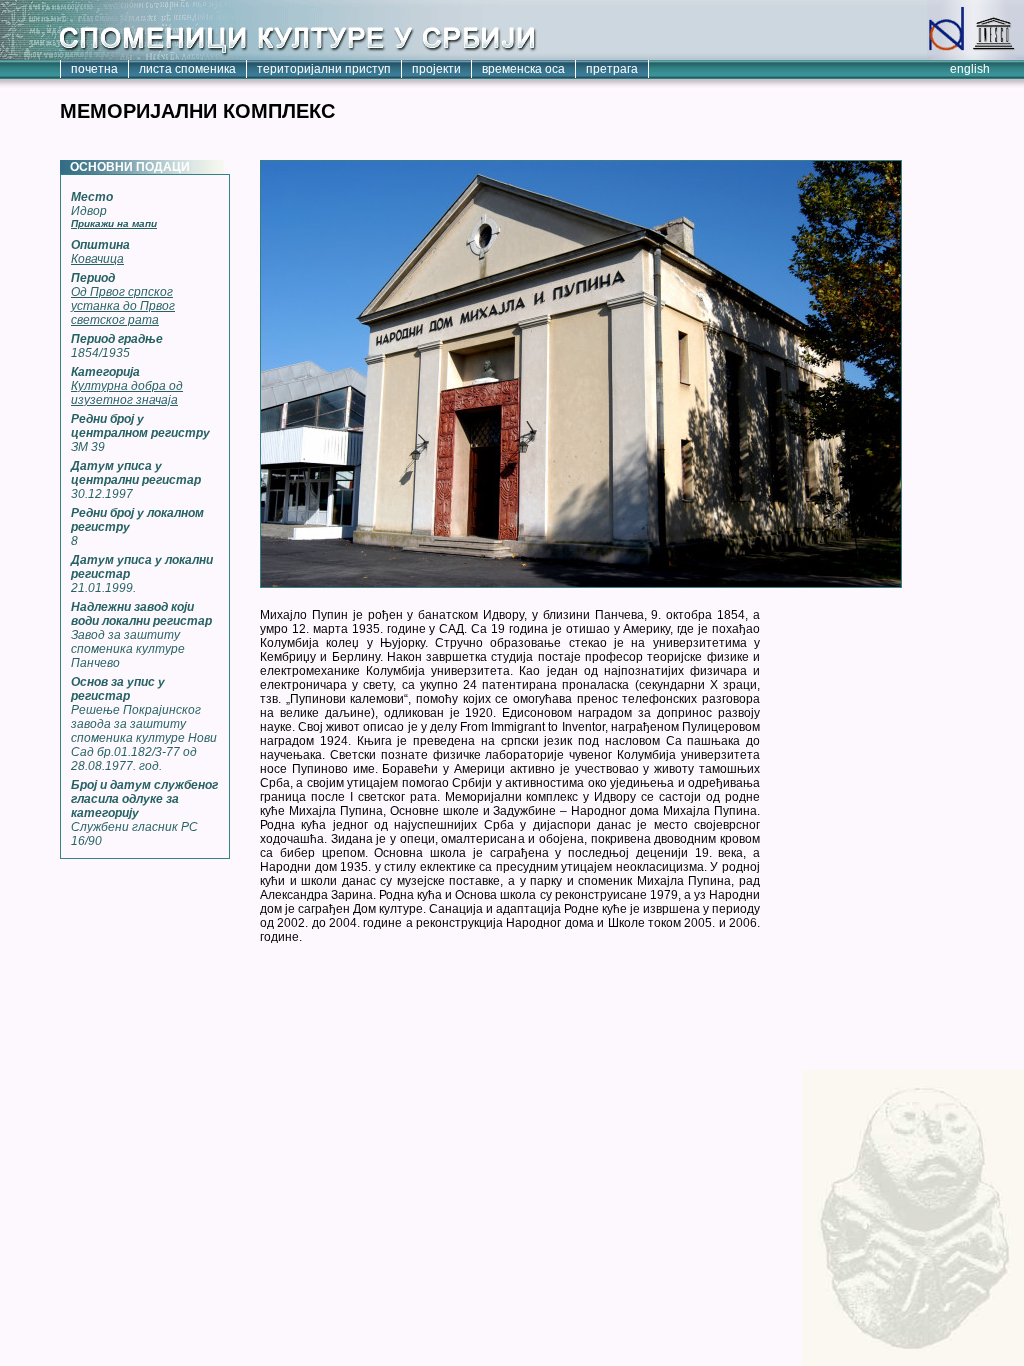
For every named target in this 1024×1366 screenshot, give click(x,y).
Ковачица (97, 259)
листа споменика (187, 69)
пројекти (436, 69)
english (970, 69)
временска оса (523, 69)
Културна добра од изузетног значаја (127, 393)
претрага (612, 69)
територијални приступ (324, 69)
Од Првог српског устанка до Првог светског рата (123, 306)
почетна (94, 69)
